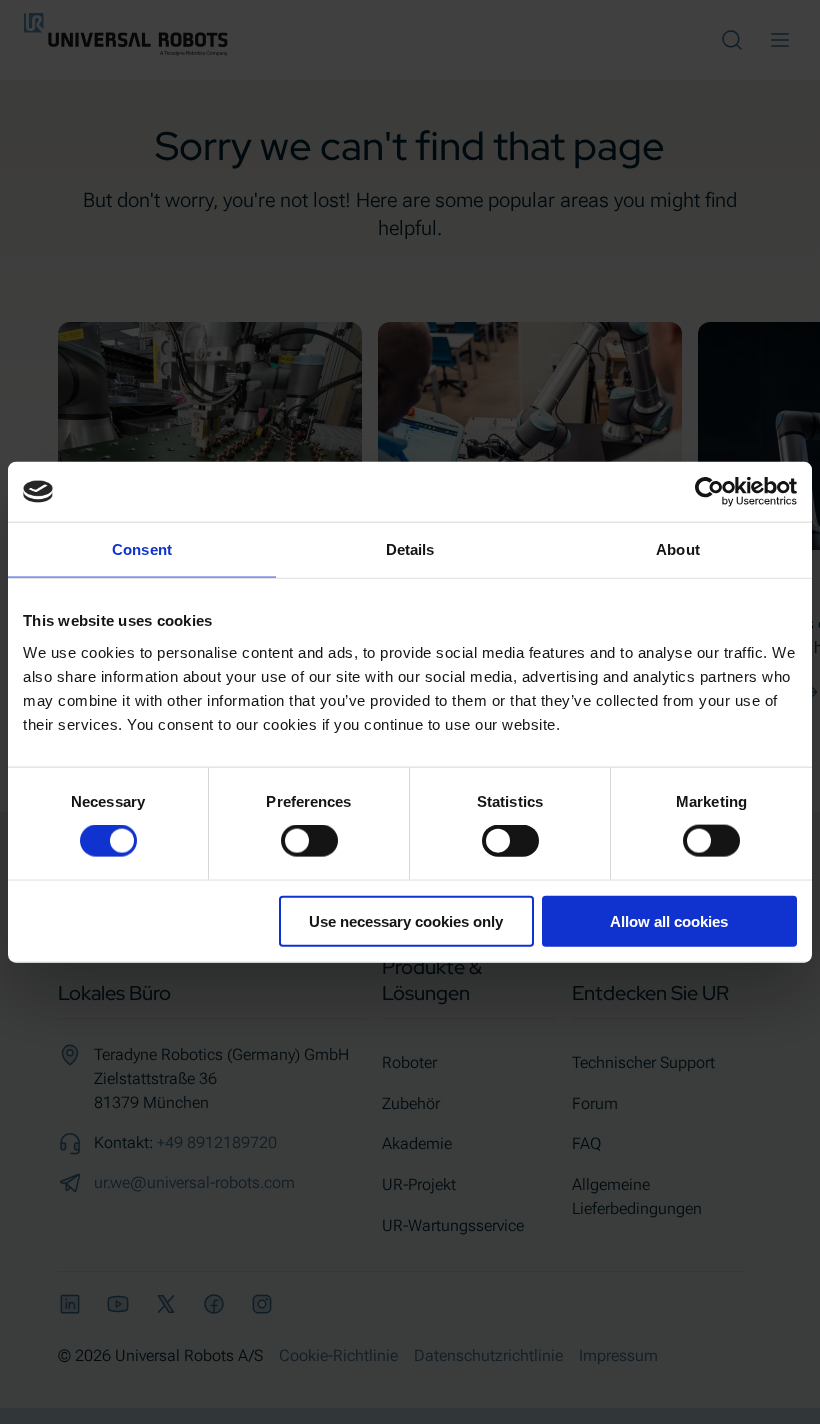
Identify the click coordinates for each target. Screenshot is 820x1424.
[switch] (309, 841)
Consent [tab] (142, 549)
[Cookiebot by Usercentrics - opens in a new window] (709, 492)
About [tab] (678, 549)
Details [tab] (410, 549)
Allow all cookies (669, 920)
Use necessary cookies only (406, 920)
